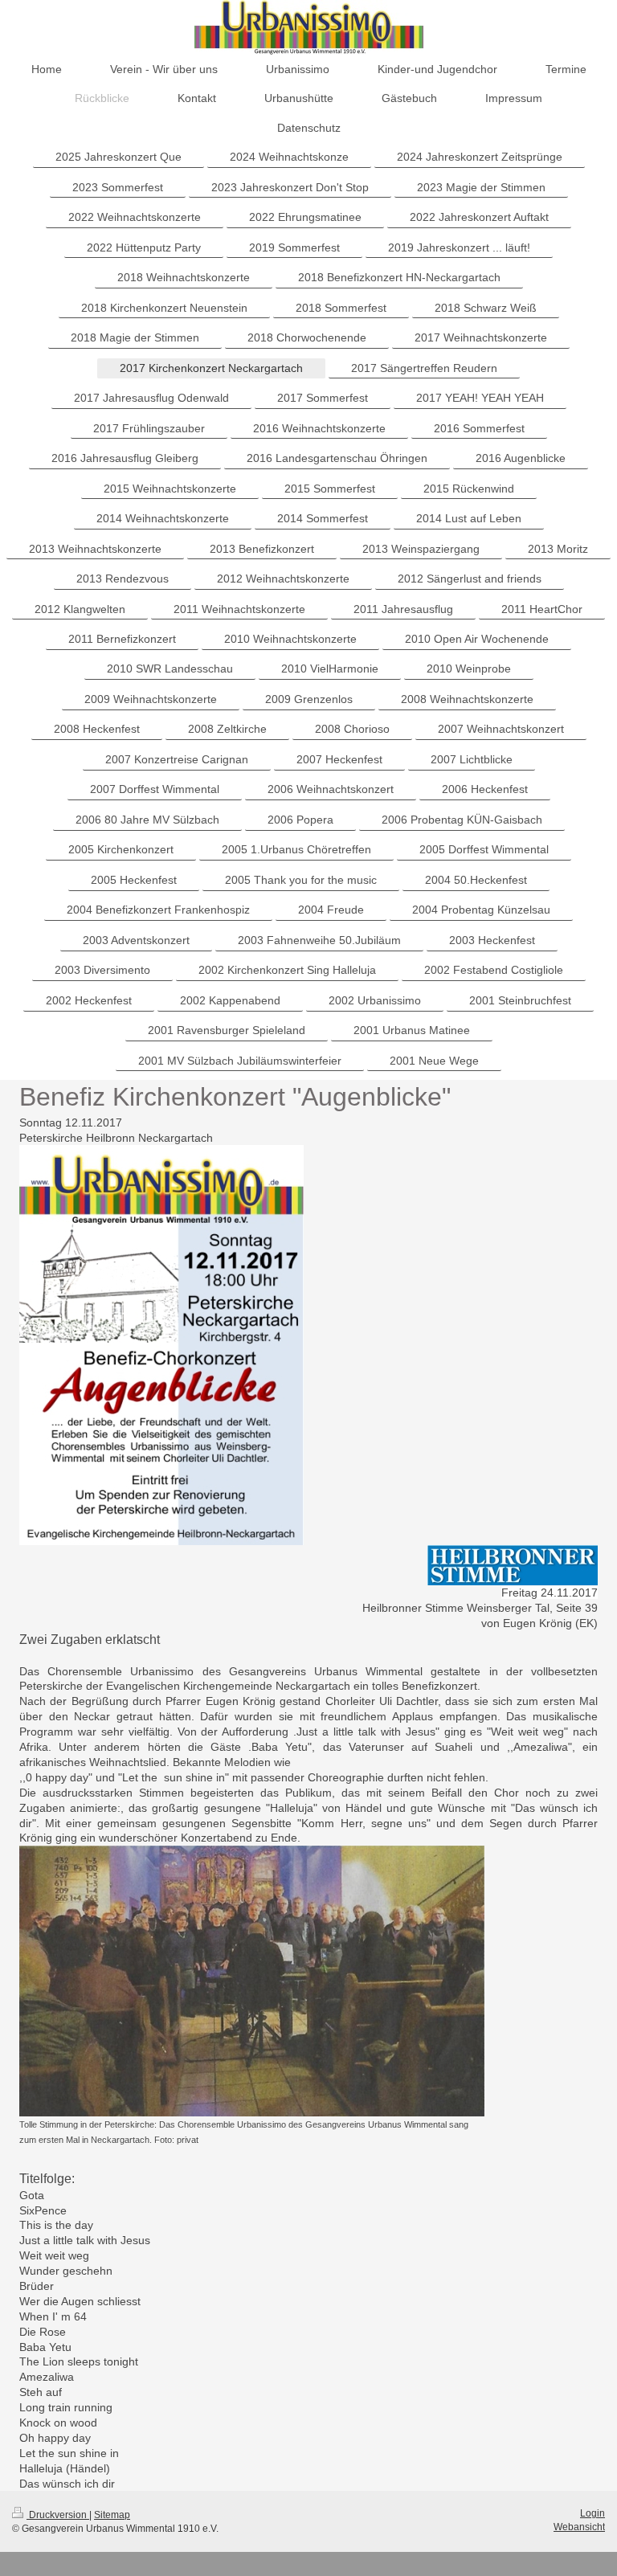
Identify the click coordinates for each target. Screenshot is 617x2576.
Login (592, 2513)
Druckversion (58, 2515)
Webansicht (579, 2527)
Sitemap (112, 2515)
